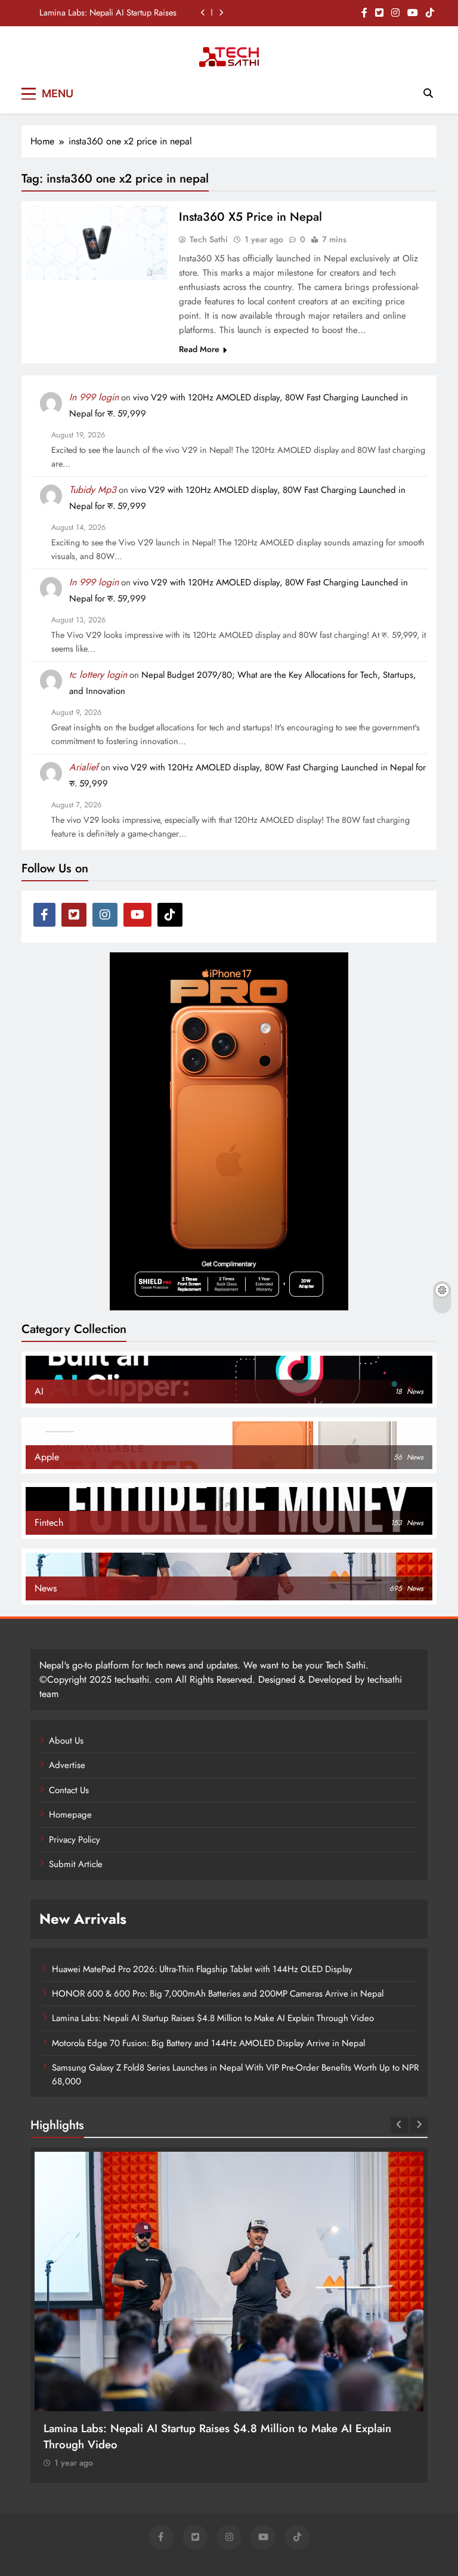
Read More (199, 349)
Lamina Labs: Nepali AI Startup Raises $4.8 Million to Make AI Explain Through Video (108, 13)
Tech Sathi (209, 239)
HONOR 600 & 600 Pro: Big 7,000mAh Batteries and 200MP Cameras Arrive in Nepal (218, 1994)
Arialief (84, 767)
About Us (66, 1741)
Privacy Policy (75, 1840)
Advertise (67, 1765)
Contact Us (69, 1790)
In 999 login (94, 397)
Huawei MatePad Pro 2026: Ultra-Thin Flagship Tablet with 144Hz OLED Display (202, 1969)
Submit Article (76, 1864)
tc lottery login (98, 675)
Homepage (70, 1815)
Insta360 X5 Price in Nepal (250, 217)
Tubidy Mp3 (93, 490)
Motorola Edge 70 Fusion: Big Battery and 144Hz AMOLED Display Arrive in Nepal (208, 2043)
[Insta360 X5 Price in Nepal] (97, 243)
